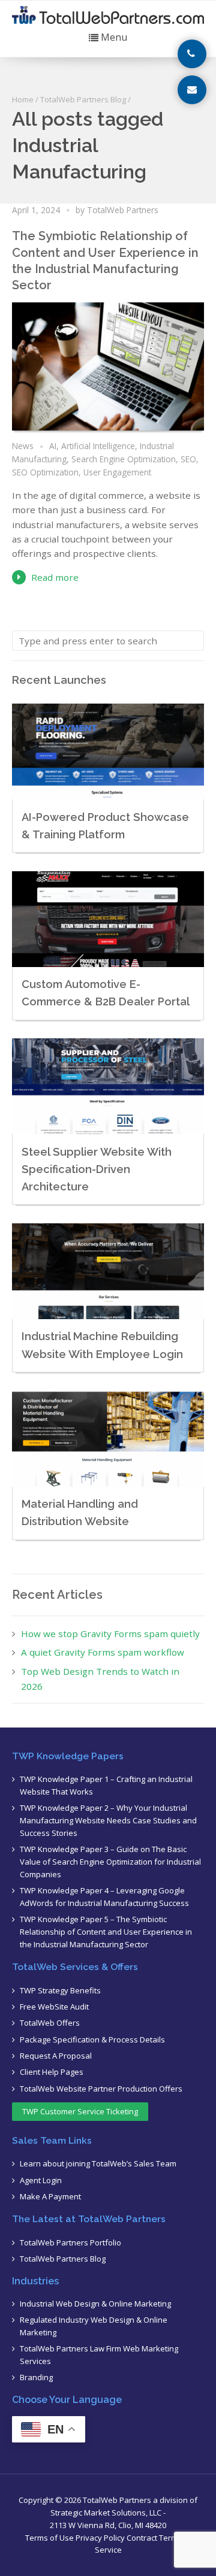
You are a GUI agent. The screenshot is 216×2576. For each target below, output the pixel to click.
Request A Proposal (56, 2056)
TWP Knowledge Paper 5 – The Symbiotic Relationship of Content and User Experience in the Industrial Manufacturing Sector (106, 1932)
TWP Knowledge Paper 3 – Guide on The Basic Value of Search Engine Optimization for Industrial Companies (110, 1862)
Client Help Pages (52, 2072)
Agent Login (41, 2180)
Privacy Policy (100, 2538)
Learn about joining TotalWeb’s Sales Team (98, 2163)
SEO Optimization (45, 472)
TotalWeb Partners (123, 210)
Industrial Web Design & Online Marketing (95, 2304)
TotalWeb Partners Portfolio (70, 2242)
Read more (55, 577)
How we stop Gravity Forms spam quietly (110, 1634)
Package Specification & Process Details (92, 2039)
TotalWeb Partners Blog (83, 99)
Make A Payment (50, 2196)
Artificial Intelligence (98, 446)
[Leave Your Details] (192, 90)
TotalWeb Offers (50, 2023)
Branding (36, 2377)
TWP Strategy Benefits (60, 1990)
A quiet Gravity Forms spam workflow (103, 1652)
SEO (188, 459)
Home (23, 99)
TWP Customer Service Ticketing (80, 2111)
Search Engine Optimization (124, 459)
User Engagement (117, 472)
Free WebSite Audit (54, 2007)
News (23, 446)
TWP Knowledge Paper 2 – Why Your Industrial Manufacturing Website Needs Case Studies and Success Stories (108, 1820)
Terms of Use (49, 2538)
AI (53, 446)
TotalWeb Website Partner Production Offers (101, 2089)
